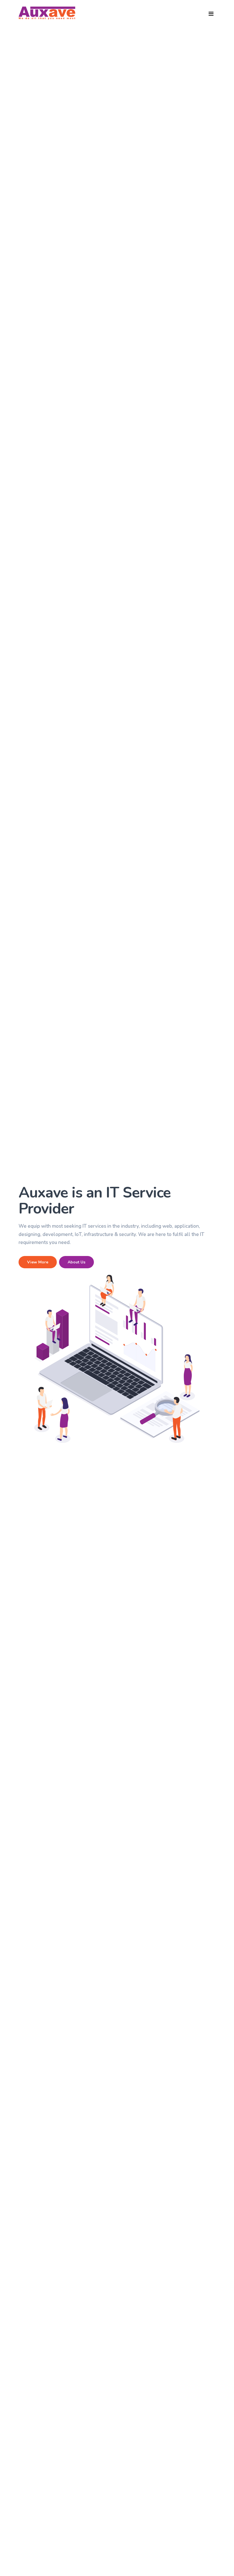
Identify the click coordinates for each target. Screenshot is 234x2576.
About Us (76, 1262)
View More (38, 1262)
